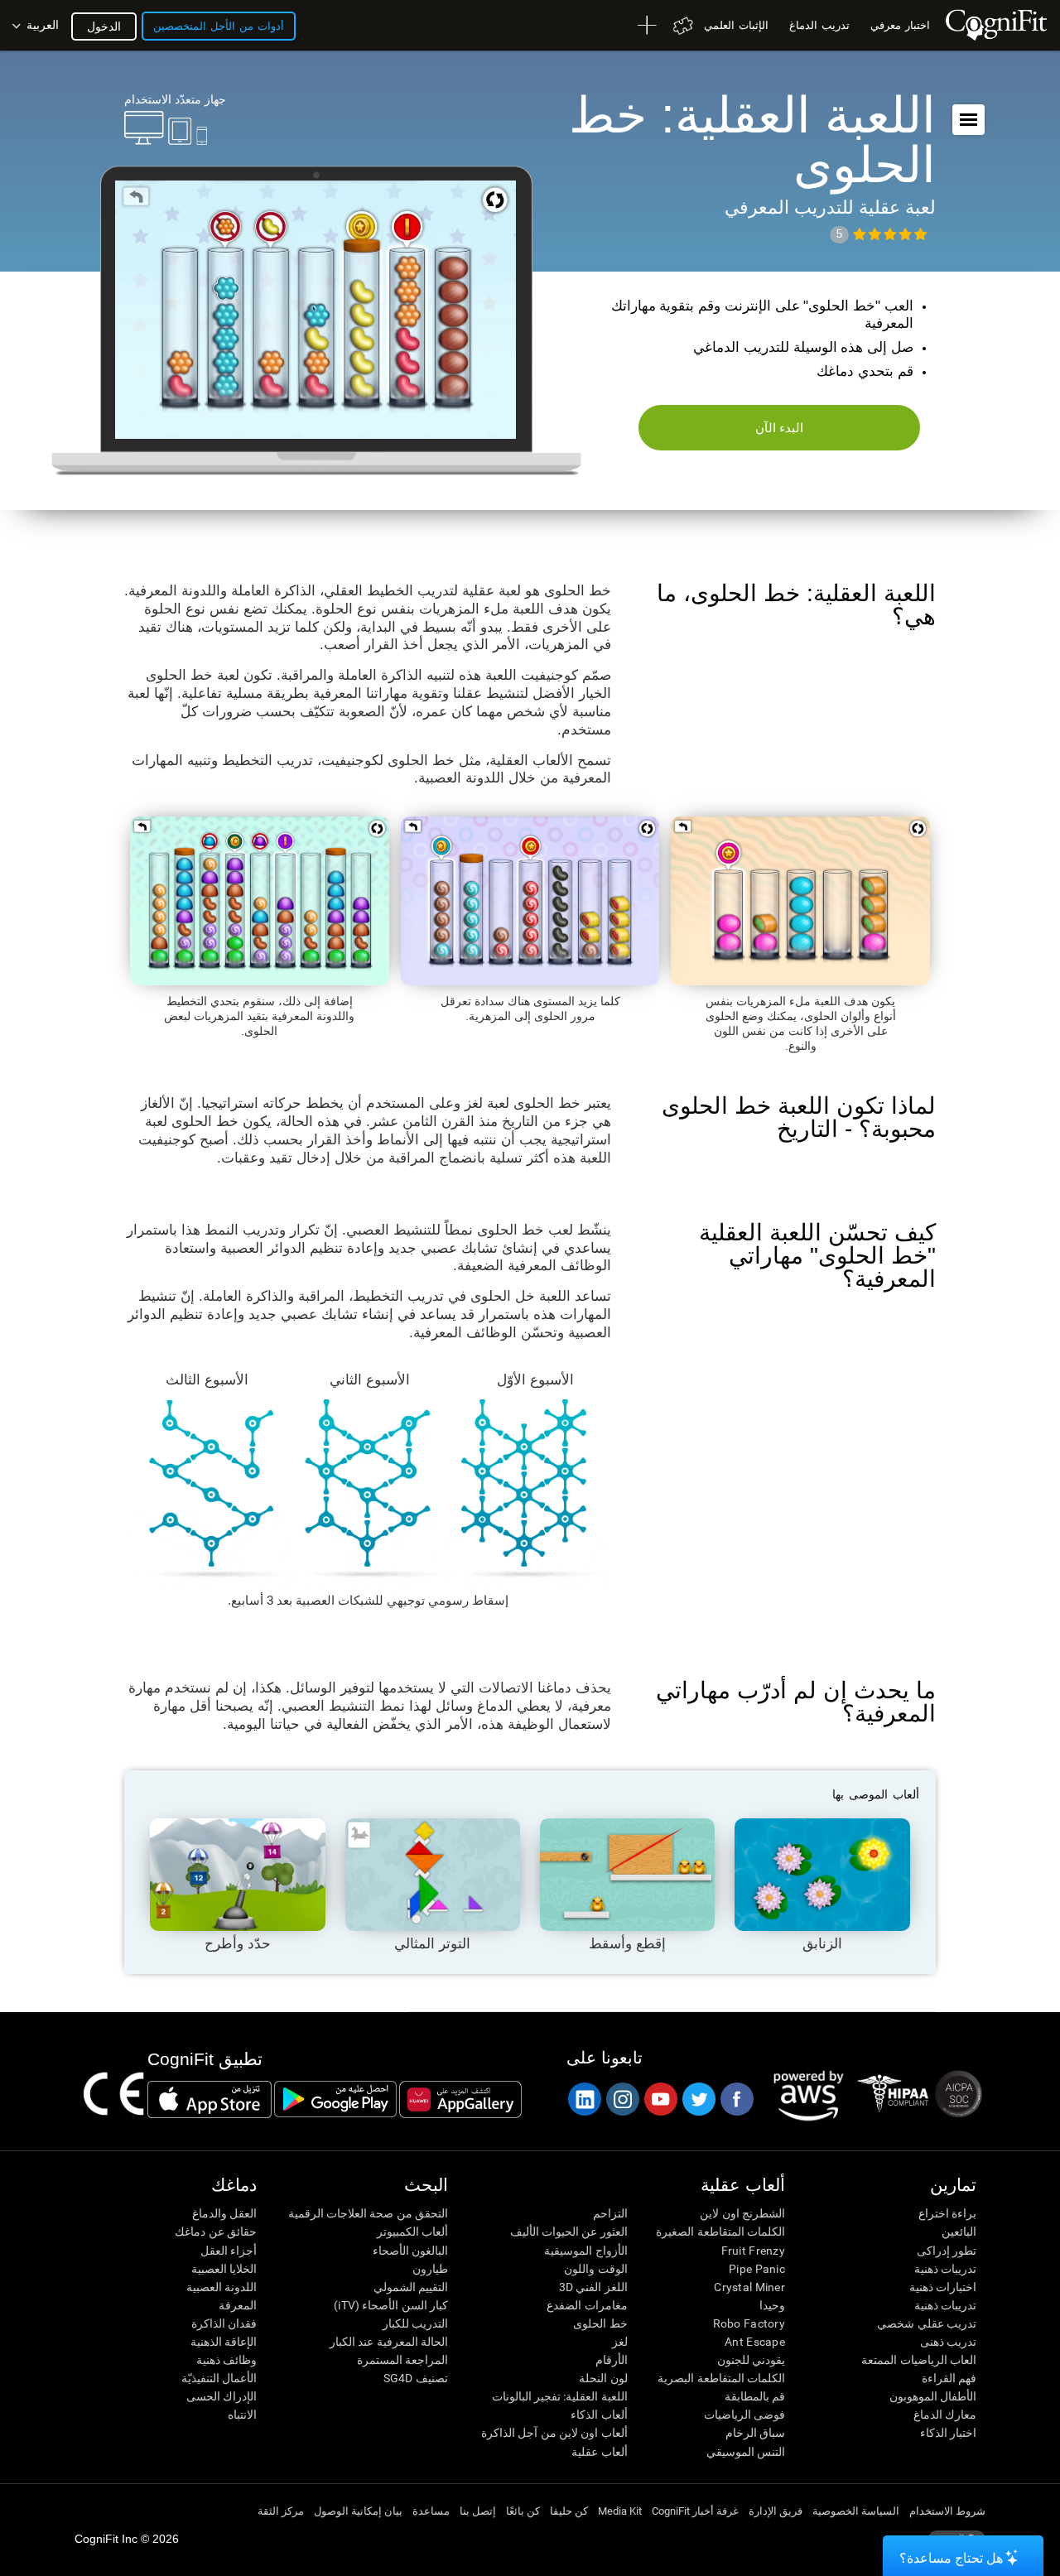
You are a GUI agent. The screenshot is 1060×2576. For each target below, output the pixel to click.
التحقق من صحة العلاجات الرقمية (368, 2213)
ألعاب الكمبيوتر (412, 2232)
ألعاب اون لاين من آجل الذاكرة (554, 2433)
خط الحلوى (600, 2323)
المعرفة (238, 2305)
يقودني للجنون (751, 2360)
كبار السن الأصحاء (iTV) (391, 2305)
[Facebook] (736, 2099)
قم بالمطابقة (755, 2396)
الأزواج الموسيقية (585, 2251)
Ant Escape (755, 2342)
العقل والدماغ (224, 2213)
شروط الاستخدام (947, 2511)
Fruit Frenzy (753, 2251)
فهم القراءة (949, 2378)
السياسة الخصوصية (856, 2511)
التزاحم (610, 2213)
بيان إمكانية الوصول (358, 2511)
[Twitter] (698, 2099)
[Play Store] (335, 2099)
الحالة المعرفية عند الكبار (389, 2342)
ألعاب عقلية (599, 2452)
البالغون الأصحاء (410, 2251)
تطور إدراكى (947, 2251)
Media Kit (620, 2511)
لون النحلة (603, 2378)
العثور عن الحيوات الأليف (569, 2232)
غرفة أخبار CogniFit (695, 2511)
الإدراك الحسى (222, 2396)
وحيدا (772, 2305)
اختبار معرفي (900, 25)
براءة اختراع (947, 2213)
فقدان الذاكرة (224, 2323)
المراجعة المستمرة (402, 2360)
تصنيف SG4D (416, 2378)
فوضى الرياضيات (744, 2415)
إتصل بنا (478, 2511)
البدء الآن (780, 428)
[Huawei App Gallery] (460, 2099)
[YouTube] (660, 2099)
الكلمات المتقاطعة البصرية (721, 2378)
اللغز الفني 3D (593, 2287)
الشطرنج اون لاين (742, 2213)
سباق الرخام (755, 2433)
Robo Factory (749, 2323)
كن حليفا (569, 2511)
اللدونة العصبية (222, 2287)
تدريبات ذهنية (945, 2269)
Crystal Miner (749, 2287)
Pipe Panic (757, 2269)
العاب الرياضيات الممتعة (919, 2360)
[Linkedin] (584, 2099)
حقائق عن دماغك (216, 2232)
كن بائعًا (523, 2511)
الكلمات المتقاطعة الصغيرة (720, 2232)
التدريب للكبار (415, 2323)
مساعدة (431, 2511)
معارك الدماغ (945, 2415)
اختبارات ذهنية (943, 2287)
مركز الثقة (281, 2511)
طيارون (430, 2269)
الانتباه (242, 2415)
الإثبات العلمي (736, 25)
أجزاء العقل (229, 2251)
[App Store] (210, 2099)
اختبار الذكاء (948, 2433)
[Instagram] (622, 2099)
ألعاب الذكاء (599, 2415)
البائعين (959, 2232)
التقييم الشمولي (411, 2287)
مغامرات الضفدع (587, 2305)
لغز (619, 2342)
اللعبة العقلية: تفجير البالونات (559, 2396)
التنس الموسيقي (746, 2452)
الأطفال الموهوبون (933, 2396)
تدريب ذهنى (948, 2342)
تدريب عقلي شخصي (927, 2323)
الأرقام (611, 2360)
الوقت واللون (595, 2269)
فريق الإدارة (776, 2511)
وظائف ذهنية (226, 2360)
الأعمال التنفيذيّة (219, 2378)
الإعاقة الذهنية (224, 2342)
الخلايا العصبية (224, 2269)
